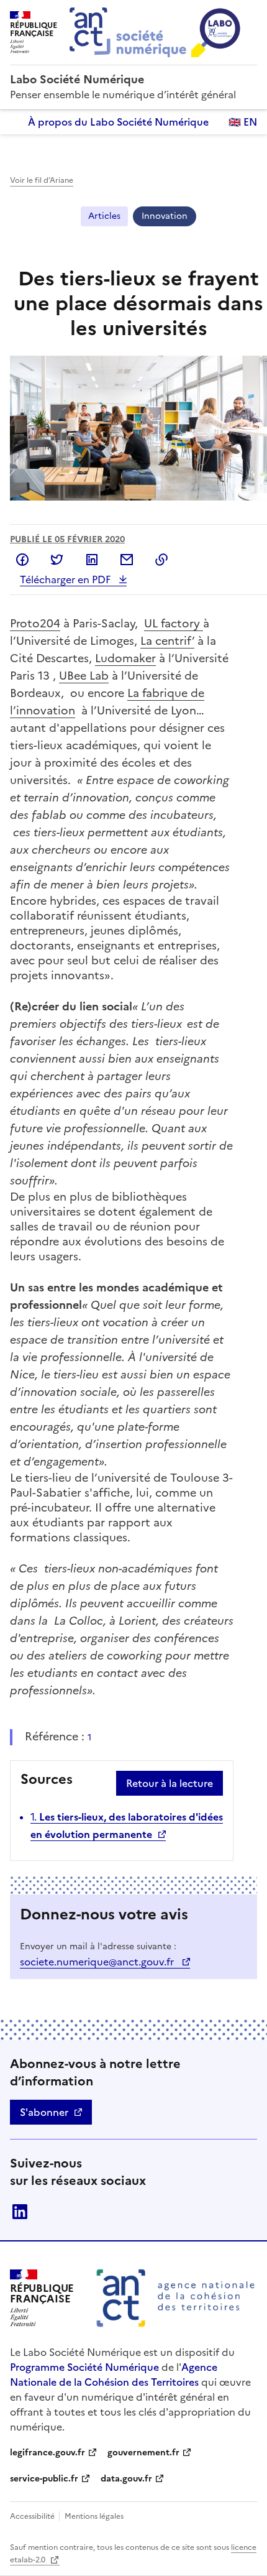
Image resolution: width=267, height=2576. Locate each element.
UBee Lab (84, 676)
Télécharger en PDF (66, 579)
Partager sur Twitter (57, 560)
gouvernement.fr (143, 2453)
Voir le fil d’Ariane (42, 180)
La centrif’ (167, 641)
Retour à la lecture (170, 1783)
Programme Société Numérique (84, 2367)
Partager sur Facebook (22, 560)
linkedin (20, 2212)
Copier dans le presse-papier (161, 560)
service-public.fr (44, 2479)
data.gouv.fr (126, 2479)
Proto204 (35, 623)
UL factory (174, 623)
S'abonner (44, 2112)
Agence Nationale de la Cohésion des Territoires (114, 2375)
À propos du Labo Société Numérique (118, 122)
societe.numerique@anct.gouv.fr (98, 1962)
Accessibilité (33, 2516)
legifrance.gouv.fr (48, 2453)
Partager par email (127, 560)
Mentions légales (94, 2516)
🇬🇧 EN (243, 122)
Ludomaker (125, 658)
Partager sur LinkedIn (92, 560)
